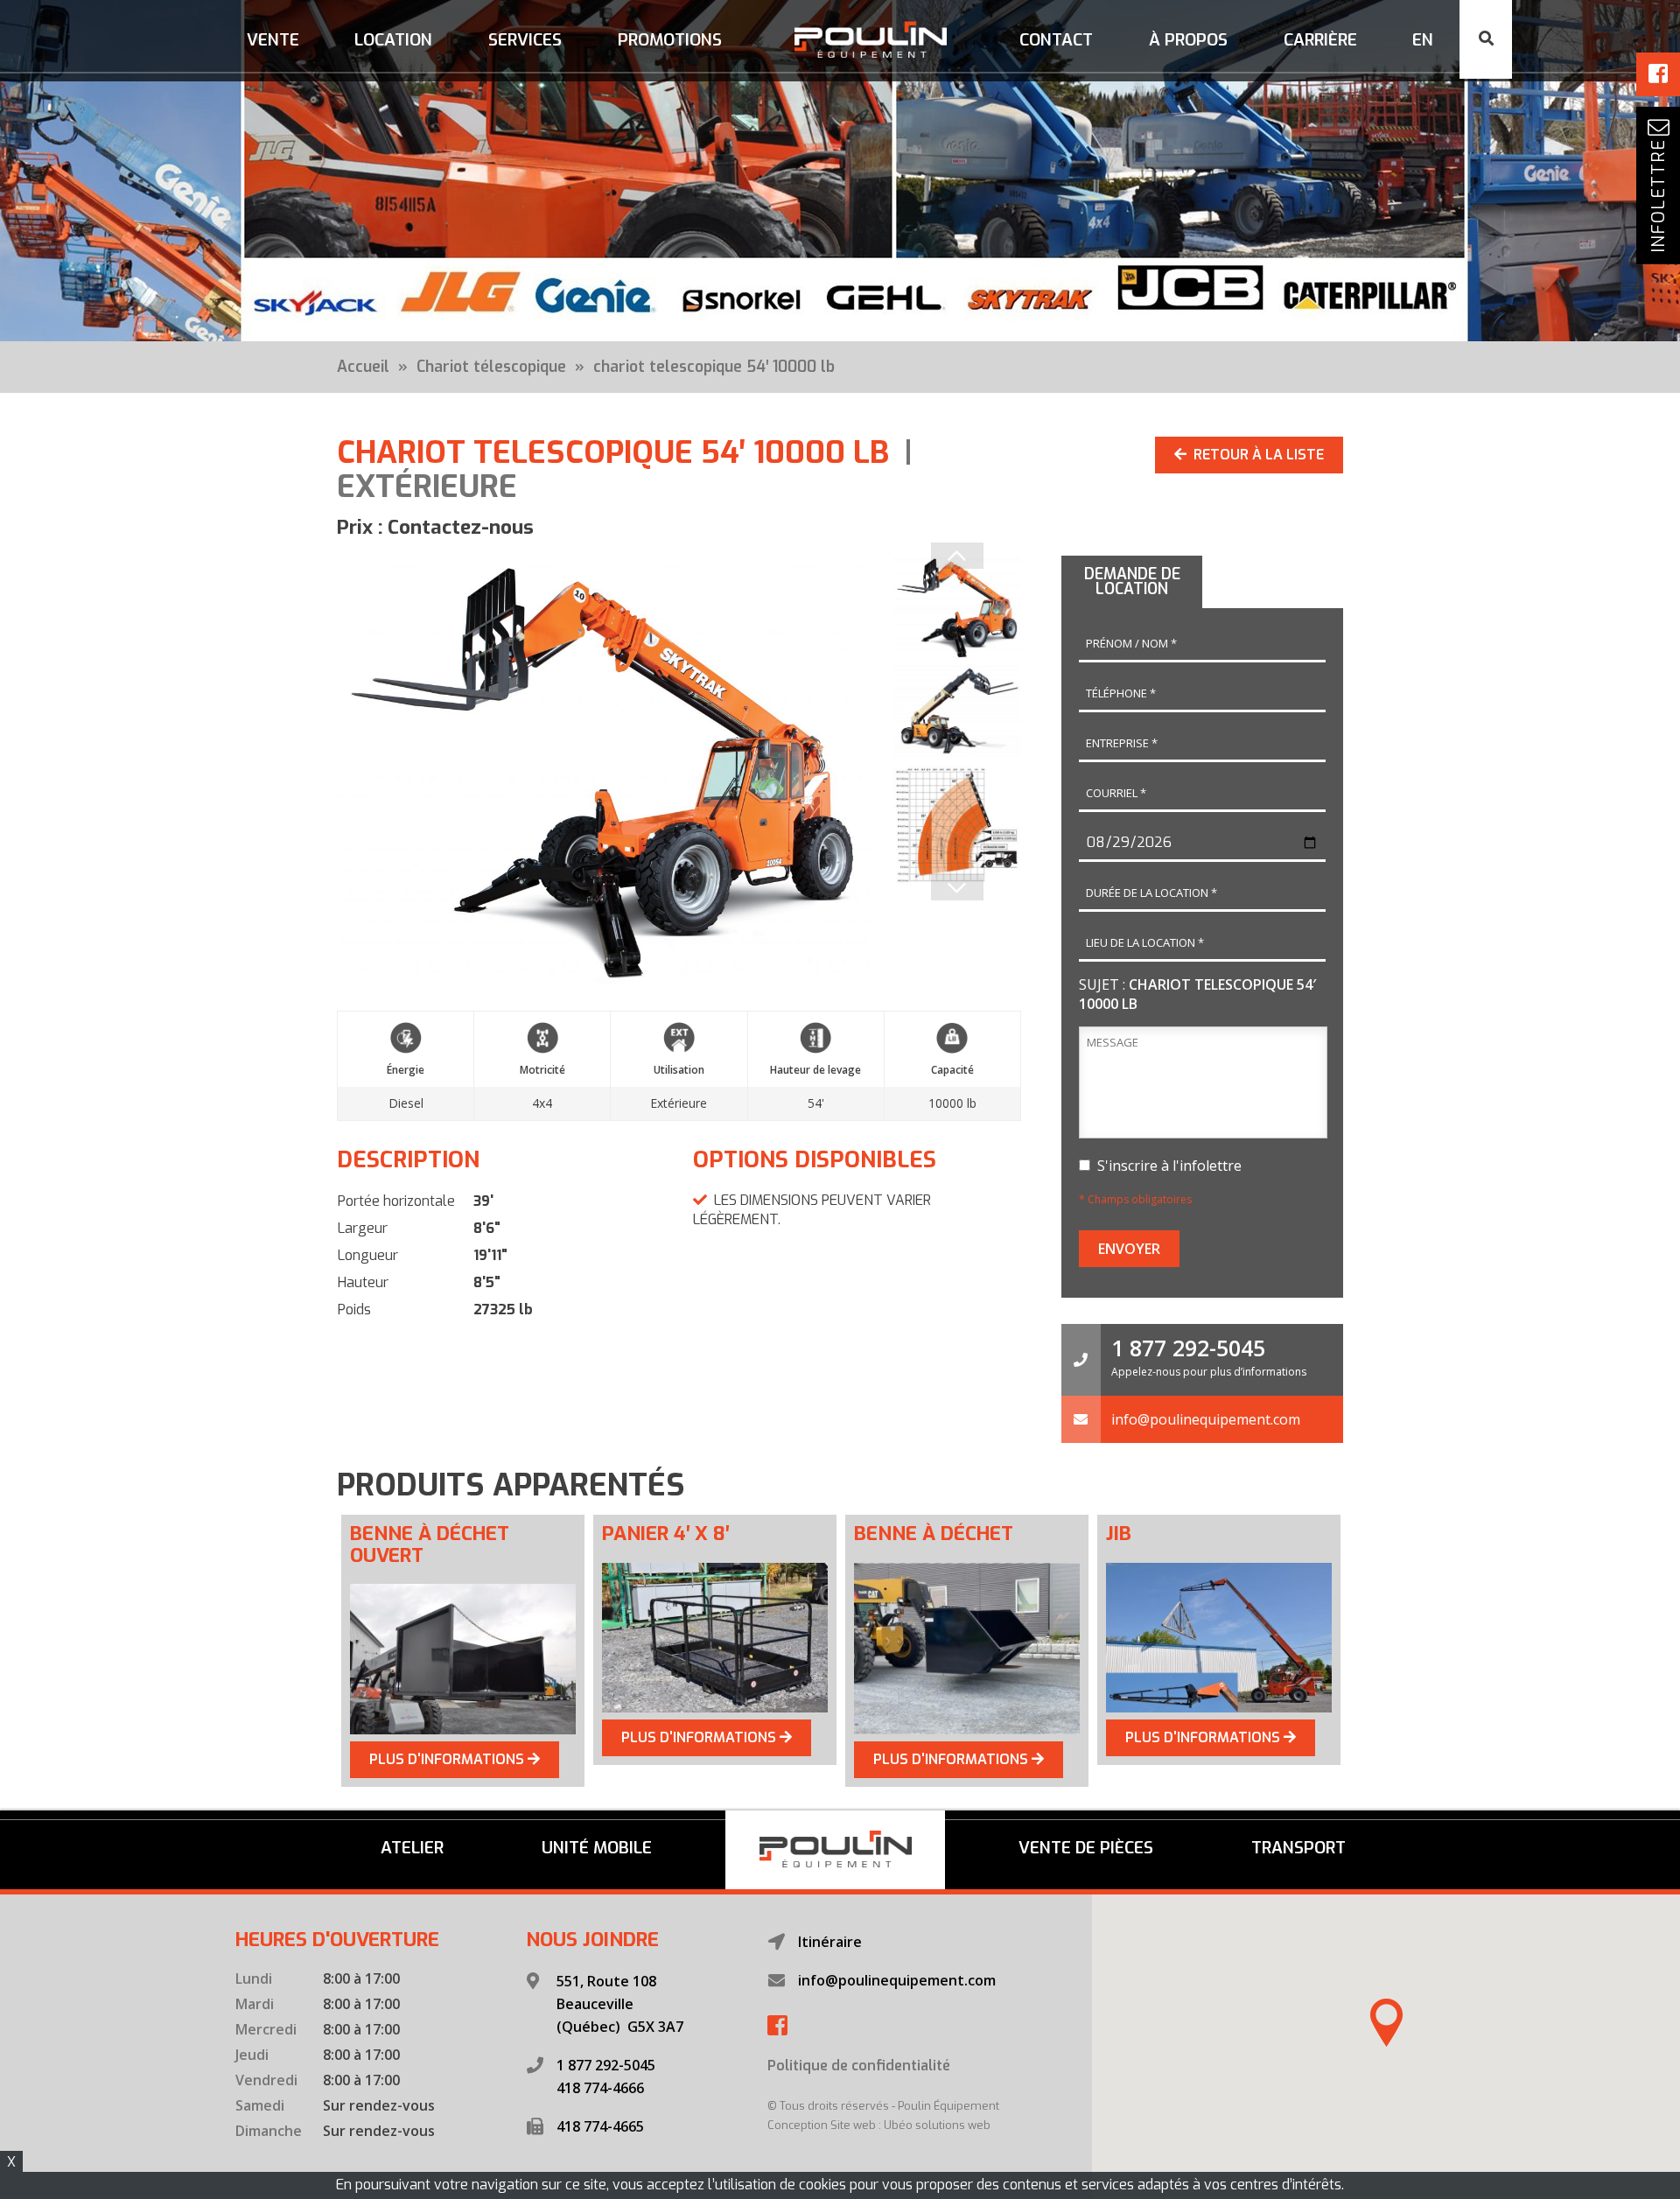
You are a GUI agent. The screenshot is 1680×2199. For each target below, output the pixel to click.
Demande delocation (1132, 581)
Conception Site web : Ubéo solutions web (879, 2125)
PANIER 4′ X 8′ (665, 1534)
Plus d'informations (448, 1759)
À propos (1188, 40)
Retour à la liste (1255, 455)
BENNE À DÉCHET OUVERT (430, 1544)
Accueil (363, 367)
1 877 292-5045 (1188, 1348)
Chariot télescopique (491, 367)
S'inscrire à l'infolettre (1166, 1166)
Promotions (670, 40)
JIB (1119, 1534)
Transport (1298, 1848)
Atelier (412, 1848)
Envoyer (1129, 1249)
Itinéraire (830, 1942)
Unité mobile (597, 1848)
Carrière (1320, 40)
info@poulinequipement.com (1206, 1419)
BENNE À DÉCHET (934, 1534)
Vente (273, 40)
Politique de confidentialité (859, 2066)
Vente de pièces (1086, 1848)
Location (393, 40)
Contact (1056, 40)
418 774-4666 (600, 2088)
